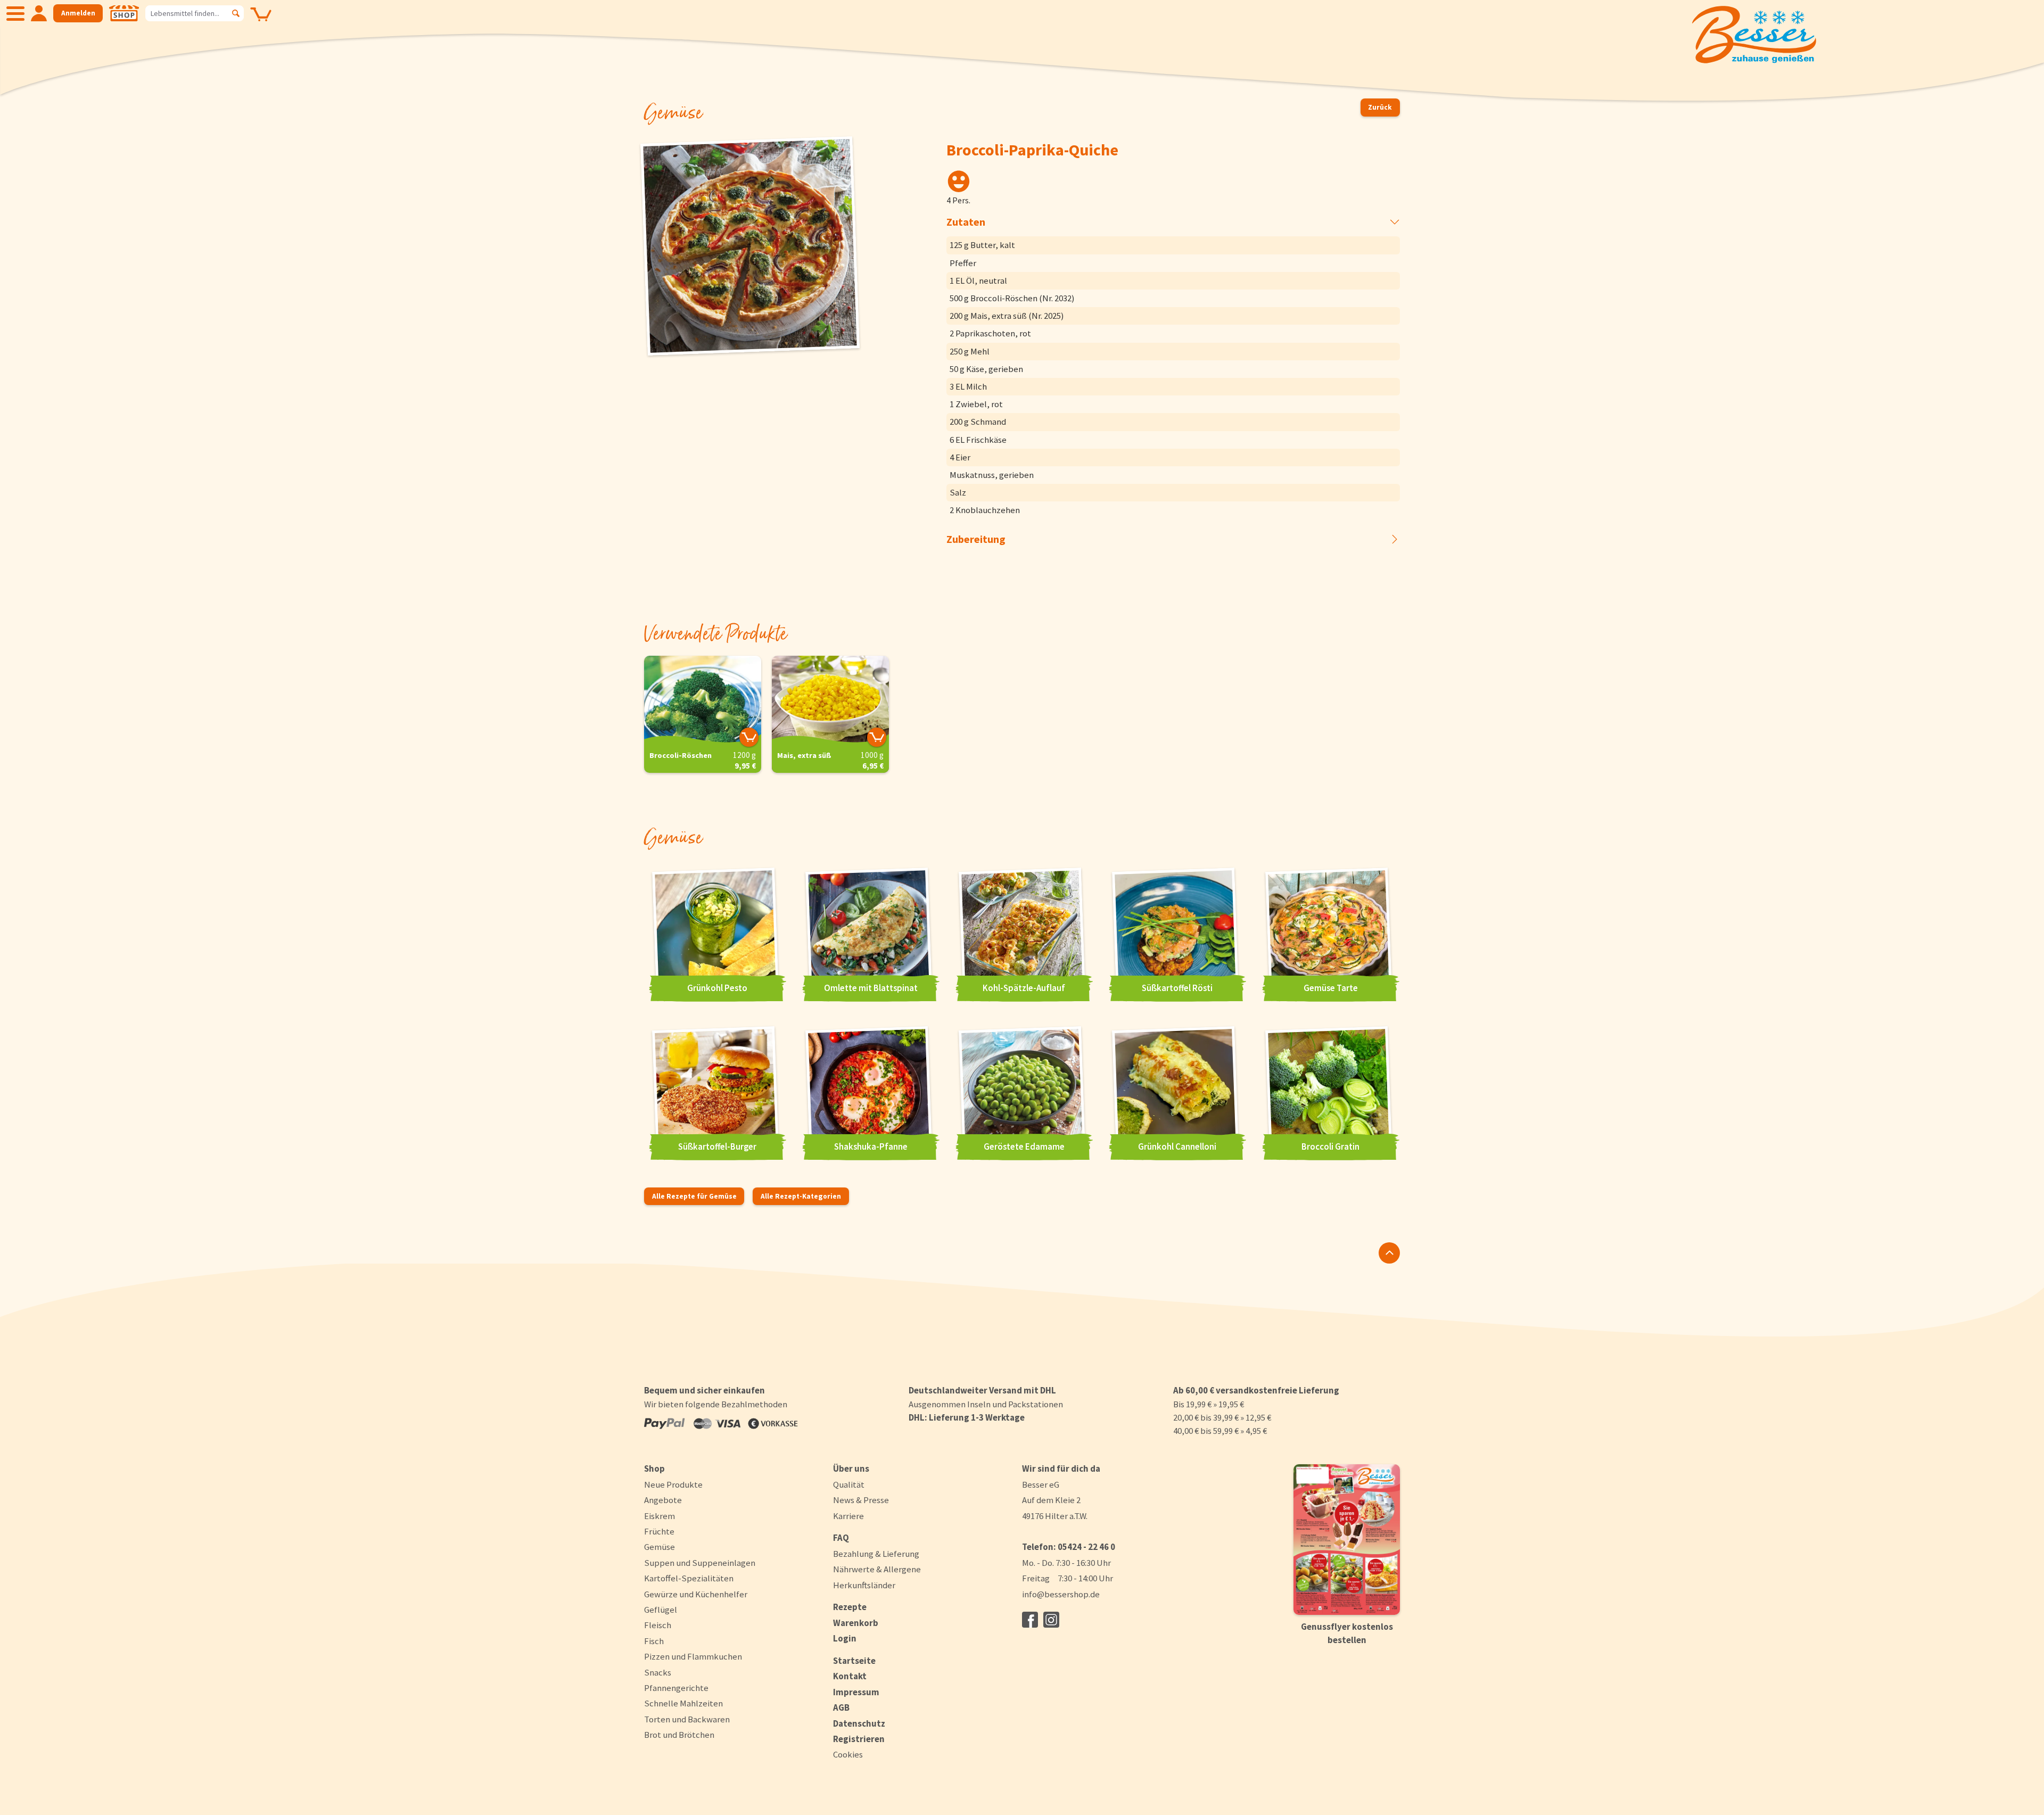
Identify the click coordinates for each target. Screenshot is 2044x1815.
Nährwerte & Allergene (877, 1569)
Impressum (856, 1692)
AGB (841, 1707)
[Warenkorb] (261, 22)
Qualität (849, 1484)
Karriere (848, 1516)
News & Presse (861, 1500)
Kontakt (850, 1676)
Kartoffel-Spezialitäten (689, 1578)
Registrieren (859, 1739)
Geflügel (661, 1610)
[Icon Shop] (124, 13)
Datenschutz (859, 1723)
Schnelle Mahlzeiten (683, 1703)
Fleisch (658, 1625)
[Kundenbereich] (39, 13)
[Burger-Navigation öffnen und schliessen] (15, 13)
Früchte (659, 1531)
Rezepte (850, 1607)
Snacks (658, 1672)
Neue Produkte (673, 1484)
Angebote (663, 1500)
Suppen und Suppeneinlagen (700, 1563)
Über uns (851, 1468)
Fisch (654, 1641)
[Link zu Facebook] (1030, 1620)
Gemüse (660, 1547)
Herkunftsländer (864, 1585)
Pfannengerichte (676, 1688)
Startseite (854, 1661)
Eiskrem (660, 1516)
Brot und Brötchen (679, 1735)
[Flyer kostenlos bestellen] (1347, 1540)
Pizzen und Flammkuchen (693, 1656)
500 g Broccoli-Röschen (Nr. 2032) (1012, 298)
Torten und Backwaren (687, 1719)
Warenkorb (856, 1623)
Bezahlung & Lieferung (876, 1554)
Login (845, 1638)
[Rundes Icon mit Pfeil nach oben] (1389, 1253)
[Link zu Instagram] (1051, 1620)
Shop (654, 1468)
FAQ (841, 1538)
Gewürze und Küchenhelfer (696, 1594)
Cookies (848, 1755)
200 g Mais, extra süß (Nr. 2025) (1007, 316)
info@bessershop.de (1061, 1594)
